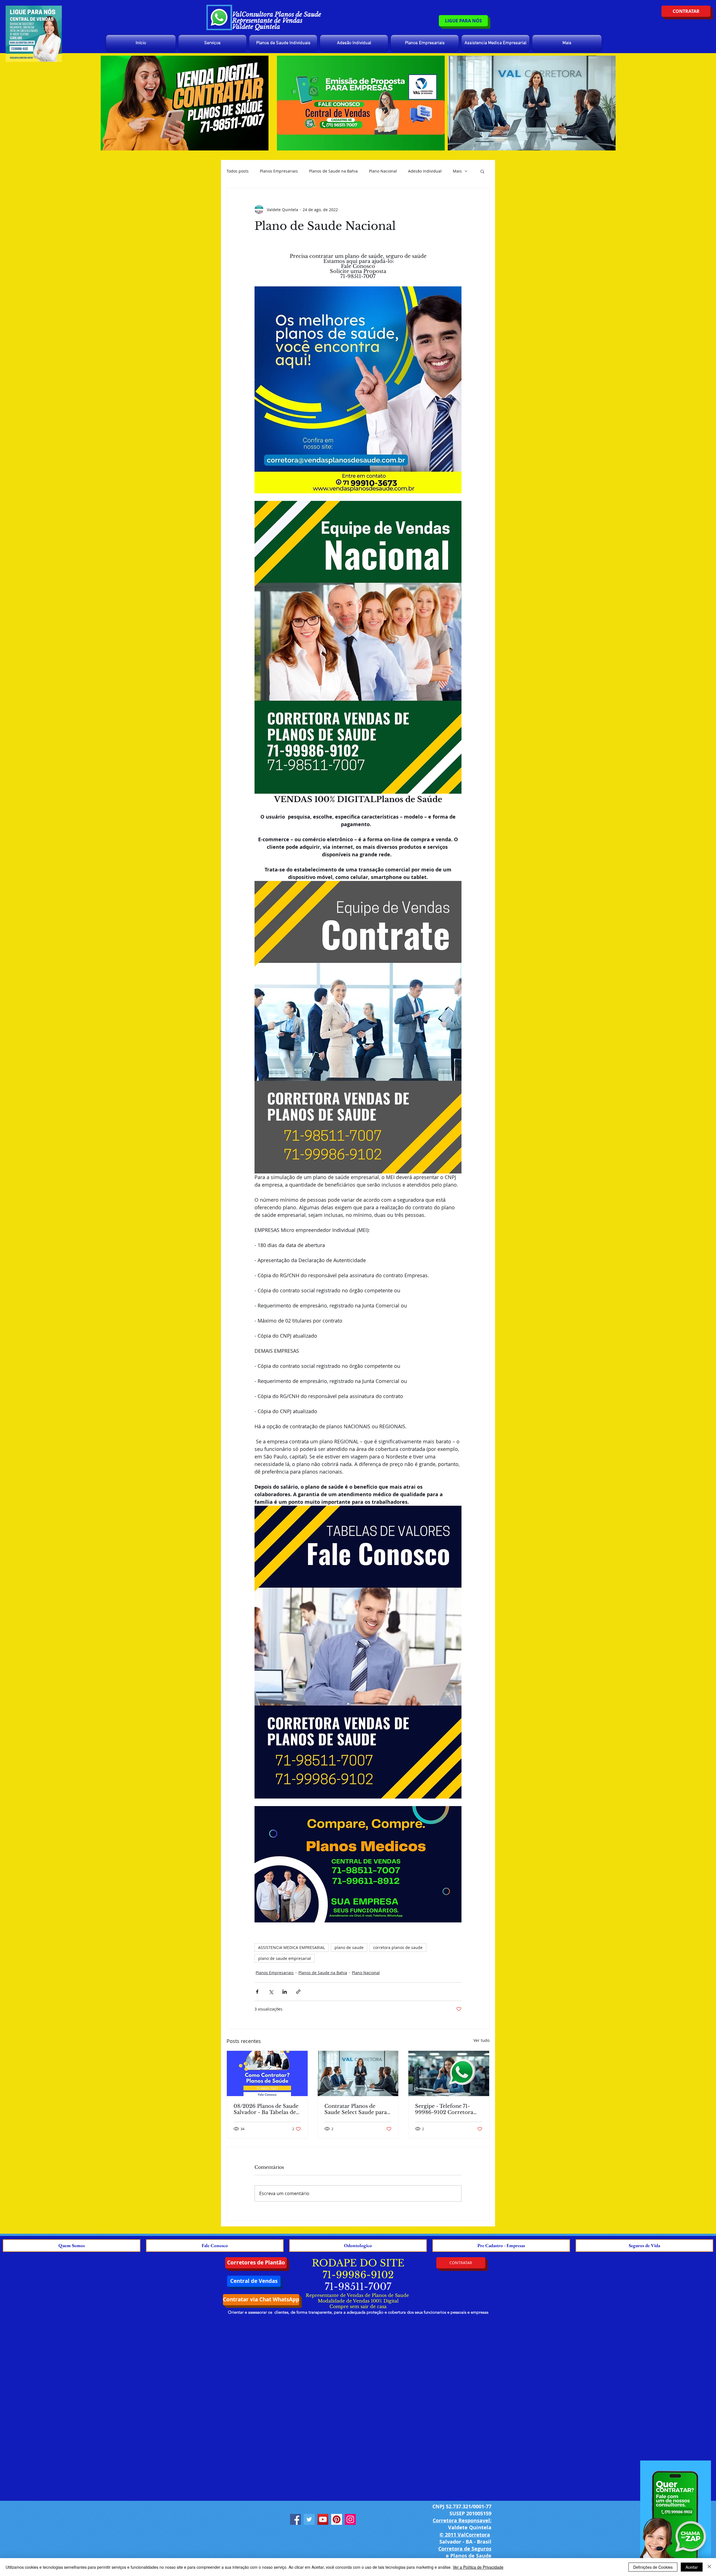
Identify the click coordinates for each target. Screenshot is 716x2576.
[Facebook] (295, 2519)
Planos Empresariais (279, 171)
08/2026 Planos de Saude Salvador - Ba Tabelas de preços (266, 2109)
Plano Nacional (383, 171)
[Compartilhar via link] (298, 1992)
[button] (482, 171)
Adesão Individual (425, 171)
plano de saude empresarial (285, 1958)
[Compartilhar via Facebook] (257, 1992)
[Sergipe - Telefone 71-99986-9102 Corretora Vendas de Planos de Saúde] (449, 2073)
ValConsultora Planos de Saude (277, 14)
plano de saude (349, 1947)
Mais (457, 171)
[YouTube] (323, 2519)
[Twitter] (309, 2519)
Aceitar (692, 2567)
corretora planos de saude (398, 1947)
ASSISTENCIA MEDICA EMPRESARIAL (292, 1947)
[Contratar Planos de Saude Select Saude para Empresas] (358, 2073)
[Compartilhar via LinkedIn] (285, 1992)
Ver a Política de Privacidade (478, 2567)
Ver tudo (481, 2040)
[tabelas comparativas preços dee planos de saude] (267, 2073)
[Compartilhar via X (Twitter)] (271, 1992)
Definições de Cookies (653, 2567)
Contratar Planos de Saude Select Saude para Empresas (356, 2109)
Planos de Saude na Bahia (333, 171)
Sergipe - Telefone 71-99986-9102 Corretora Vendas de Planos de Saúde (444, 2109)
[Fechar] (709, 2567)
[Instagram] (350, 2519)
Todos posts (238, 171)
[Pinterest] (337, 2519)
